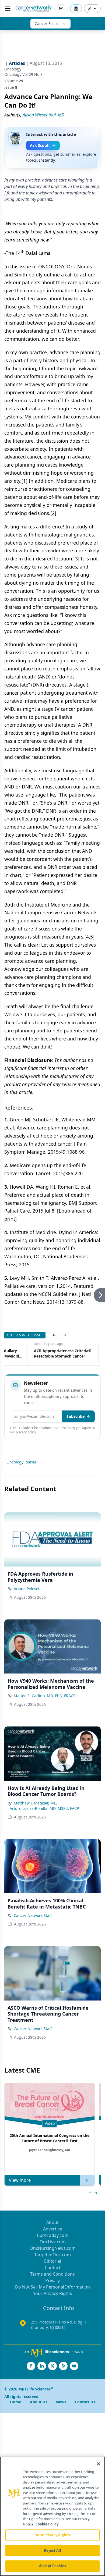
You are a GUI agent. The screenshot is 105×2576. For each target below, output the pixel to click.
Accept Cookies (52, 2566)
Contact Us (85, 2402)
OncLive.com (53, 2242)
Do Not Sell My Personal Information (52, 2287)
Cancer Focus (47, 24)
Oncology (13, 69)
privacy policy (26, 1432)
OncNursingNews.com (53, 2248)
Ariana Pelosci (26, 1589)
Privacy (52, 2280)
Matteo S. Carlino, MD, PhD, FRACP (45, 1696)
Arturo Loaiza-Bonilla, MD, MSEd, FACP (44, 1808)
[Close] (99, 2464)
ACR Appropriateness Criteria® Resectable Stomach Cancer (63, 1353)
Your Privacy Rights (53, 2293)
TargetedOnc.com (52, 2255)
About (52, 2222)
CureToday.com (53, 2235)
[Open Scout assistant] (76, 9)
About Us (39, 2402)
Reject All (52, 2550)
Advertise (53, 2229)
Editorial (53, 2261)
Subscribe (76, 1416)
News (61, 2402)
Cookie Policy (47, 2524)
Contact (53, 2268)
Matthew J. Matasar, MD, (36, 1803)
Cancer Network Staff (33, 1915)
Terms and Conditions (52, 2274)
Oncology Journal (22, 1462)
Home (16, 2402)
